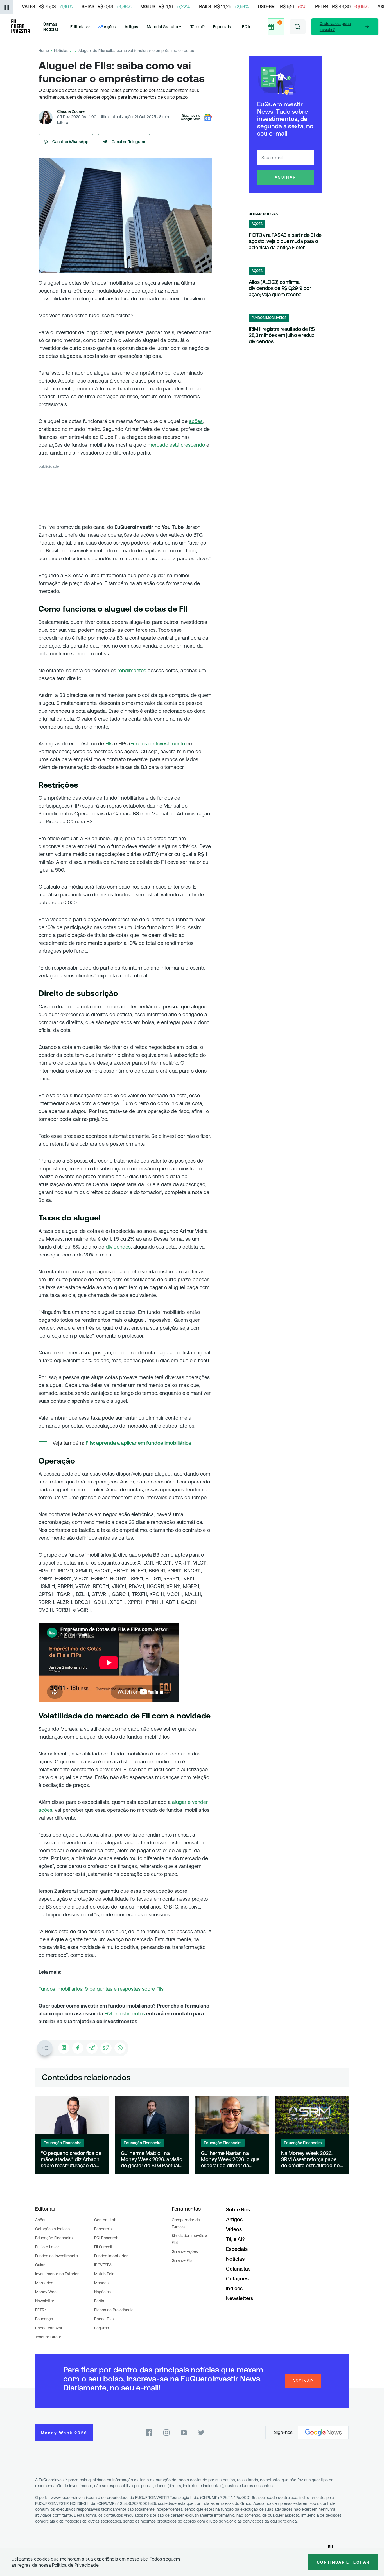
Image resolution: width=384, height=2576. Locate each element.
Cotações (237, 2279)
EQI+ (246, 27)
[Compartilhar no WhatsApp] (120, 2048)
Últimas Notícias (51, 27)
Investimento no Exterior (57, 2274)
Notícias (61, 51)
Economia (103, 2229)
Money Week (47, 2292)
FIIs (109, 744)
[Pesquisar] (298, 27)
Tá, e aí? (198, 27)
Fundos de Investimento (158, 744)
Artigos (131, 27)
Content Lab (105, 2220)
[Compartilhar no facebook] (78, 2048)
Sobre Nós (238, 2210)
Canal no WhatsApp (70, 142)
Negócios (102, 2292)
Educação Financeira (54, 2238)
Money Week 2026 (64, 2433)
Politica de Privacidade (75, 2565)
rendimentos (132, 670)
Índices (234, 2288)
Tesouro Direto (48, 2337)
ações (196, 421)
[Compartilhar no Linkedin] (64, 2048)
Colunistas (238, 2269)
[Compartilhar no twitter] (106, 2048)
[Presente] (276, 27)
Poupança (44, 2319)
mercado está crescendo (176, 445)
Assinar (285, 177)
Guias (40, 2265)
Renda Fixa (104, 2319)
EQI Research (106, 2238)
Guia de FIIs (182, 2260)
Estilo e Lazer (47, 2247)
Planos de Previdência (114, 2310)
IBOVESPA (103, 2265)
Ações (41, 2220)
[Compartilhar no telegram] (92, 2048)
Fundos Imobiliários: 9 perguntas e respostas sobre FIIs (101, 1989)
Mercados (44, 2283)
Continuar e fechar (343, 2562)
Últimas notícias (263, 214)
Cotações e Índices (52, 2229)
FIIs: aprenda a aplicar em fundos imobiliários (138, 1443)
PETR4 (41, 2310)
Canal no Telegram (128, 142)
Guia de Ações (185, 2251)
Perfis (99, 2301)
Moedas (101, 2283)
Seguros (101, 2328)
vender (200, 1802)
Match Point (105, 2274)
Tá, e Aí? (235, 2239)
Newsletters (240, 2298)
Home (44, 51)
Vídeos (234, 2229)
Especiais (222, 27)
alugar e (182, 1802)
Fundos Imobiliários (111, 2256)
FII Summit (103, 2247)
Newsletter (45, 2301)
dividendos (118, 1247)
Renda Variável (48, 2328)
